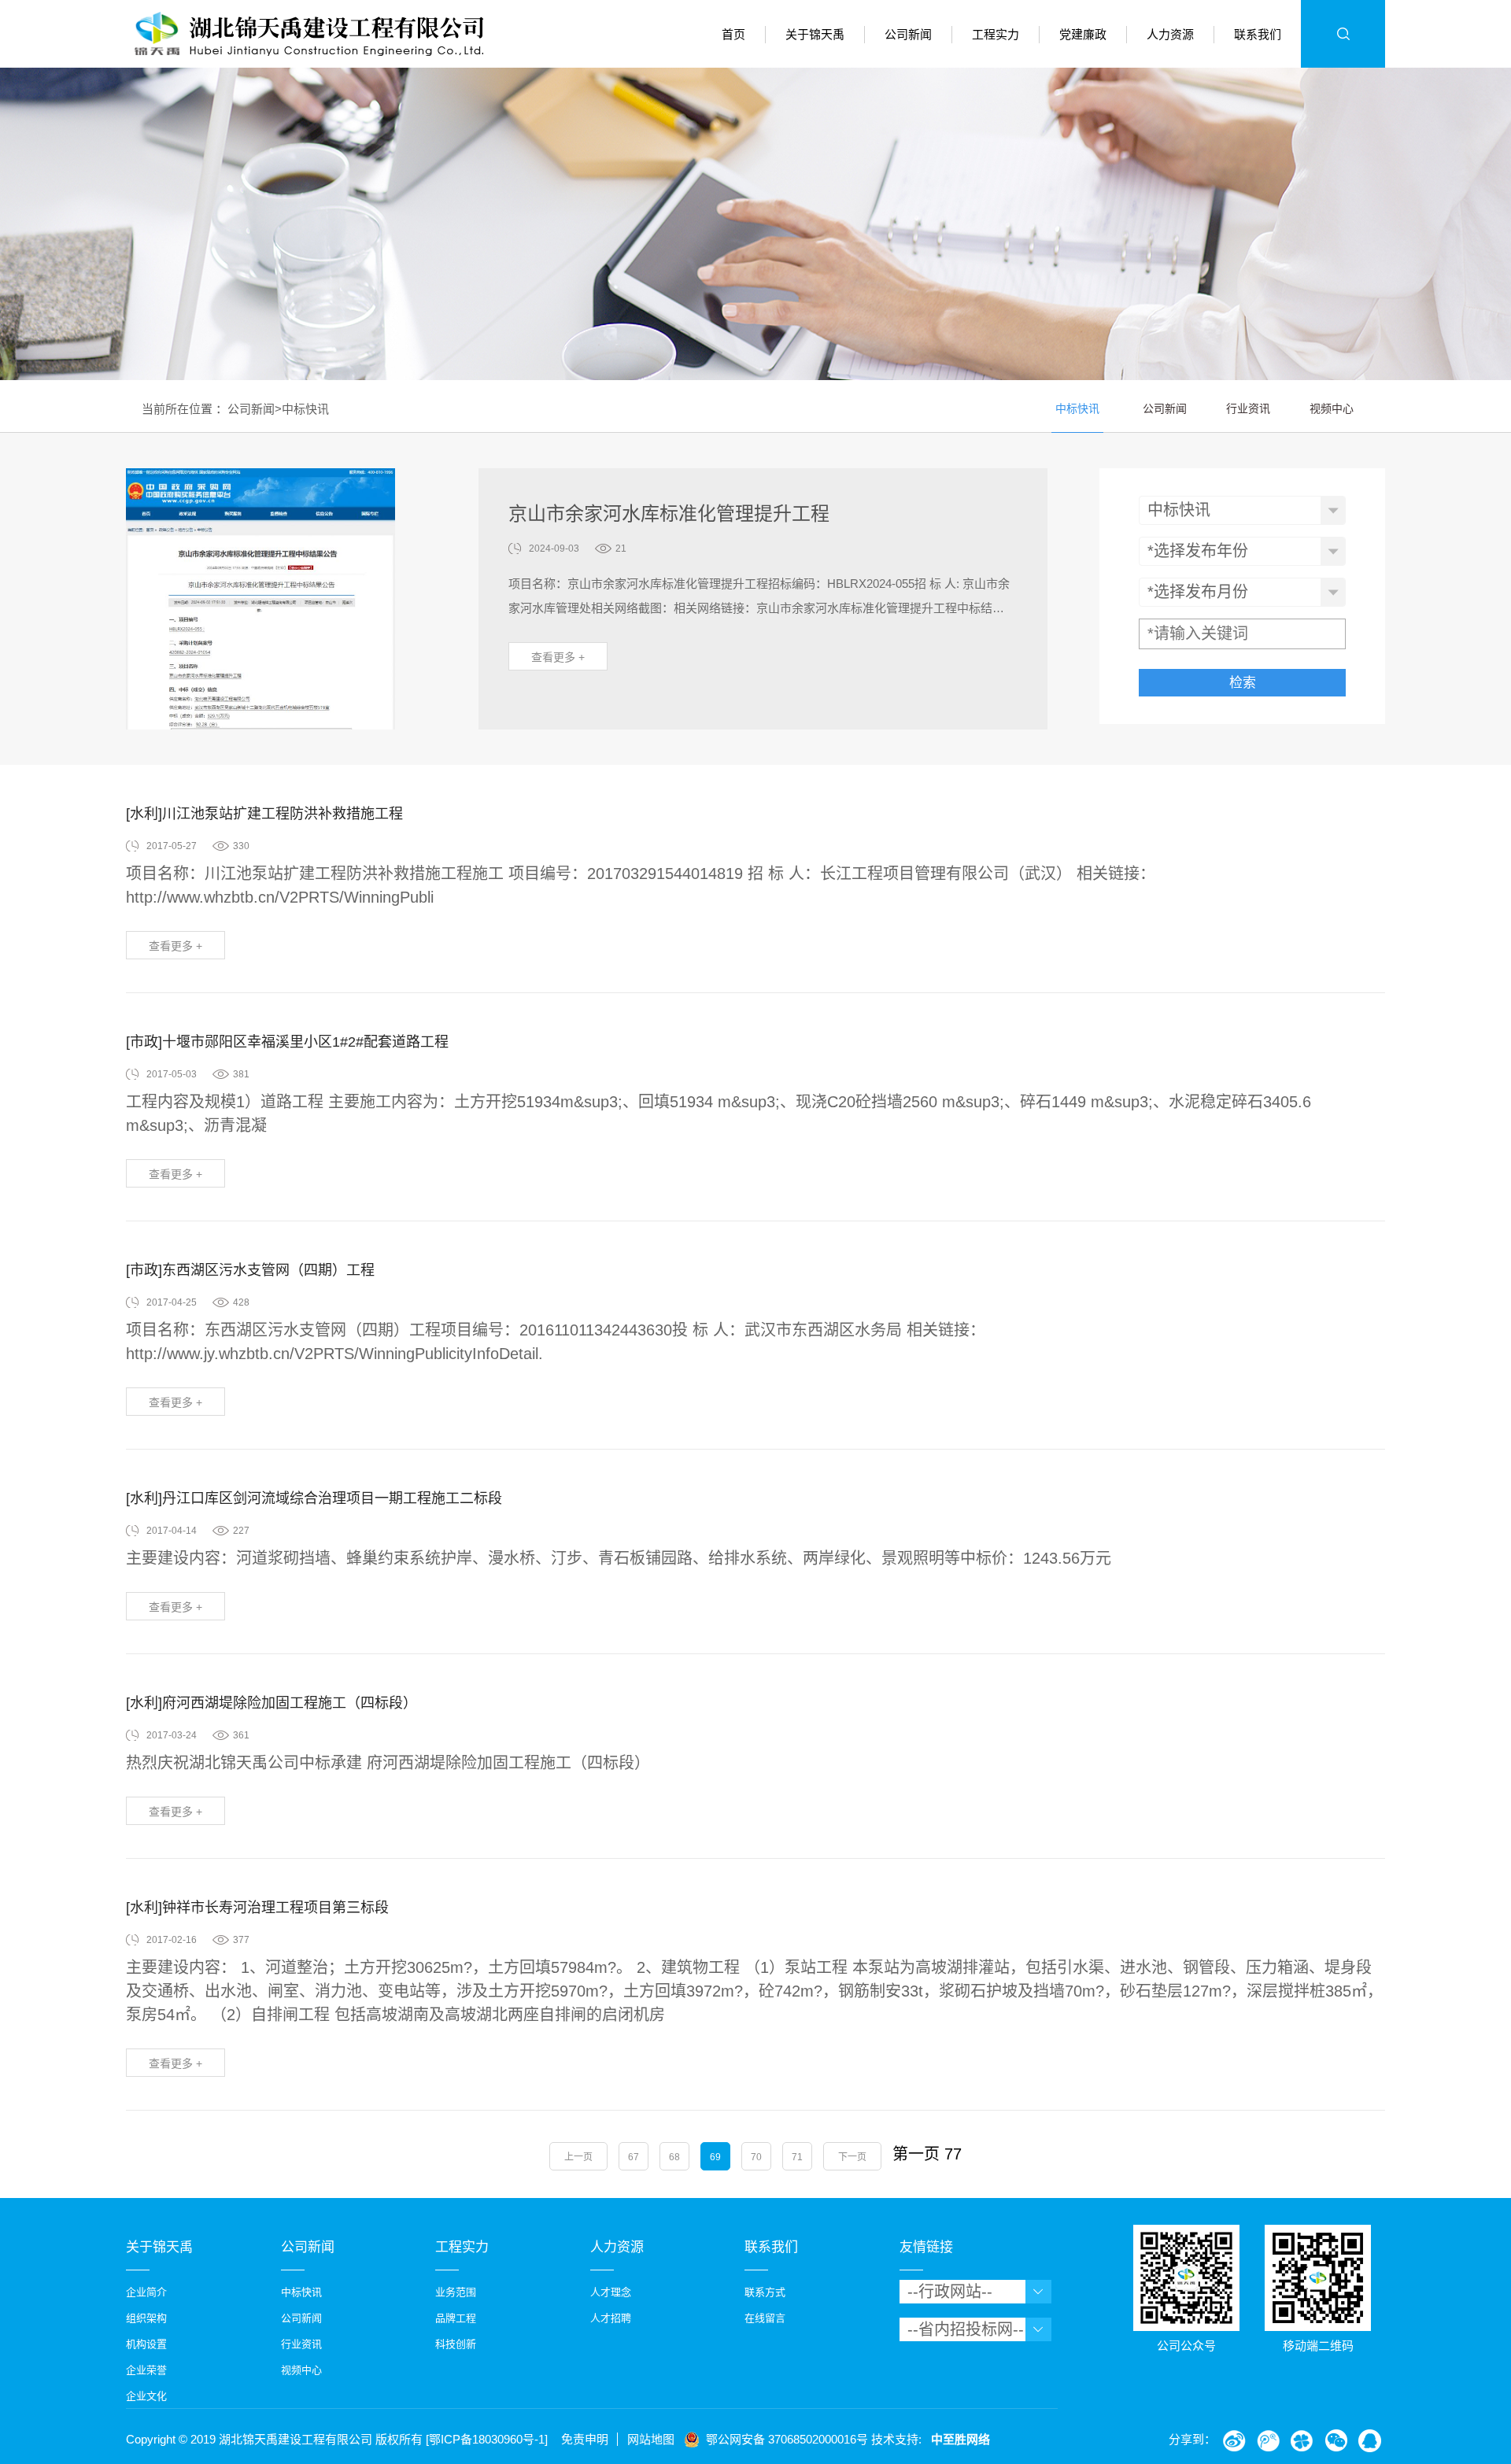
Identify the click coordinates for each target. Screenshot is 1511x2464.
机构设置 (146, 2344)
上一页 (578, 2157)
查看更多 (558, 657)
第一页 (916, 2154)
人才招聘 (611, 2318)
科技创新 (456, 2344)
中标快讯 (305, 409)
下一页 (852, 2157)
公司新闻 (251, 409)
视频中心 (1332, 409)
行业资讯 (1248, 409)
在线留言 (765, 2318)
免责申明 (585, 2439)
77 (953, 2154)
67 (634, 2157)
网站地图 (651, 2439)
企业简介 (146, 2292)
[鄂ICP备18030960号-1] (487, 2439)
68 (674, 2157)
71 (797, 2157)
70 (756, 2157)
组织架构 (146, 2318)
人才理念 (611, 2292)
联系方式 (765, 2292)
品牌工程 (456, 2318)
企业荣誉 (146, 2370)
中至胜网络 (961, 2439)
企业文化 (146, 2396)
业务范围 (456, 2292)
